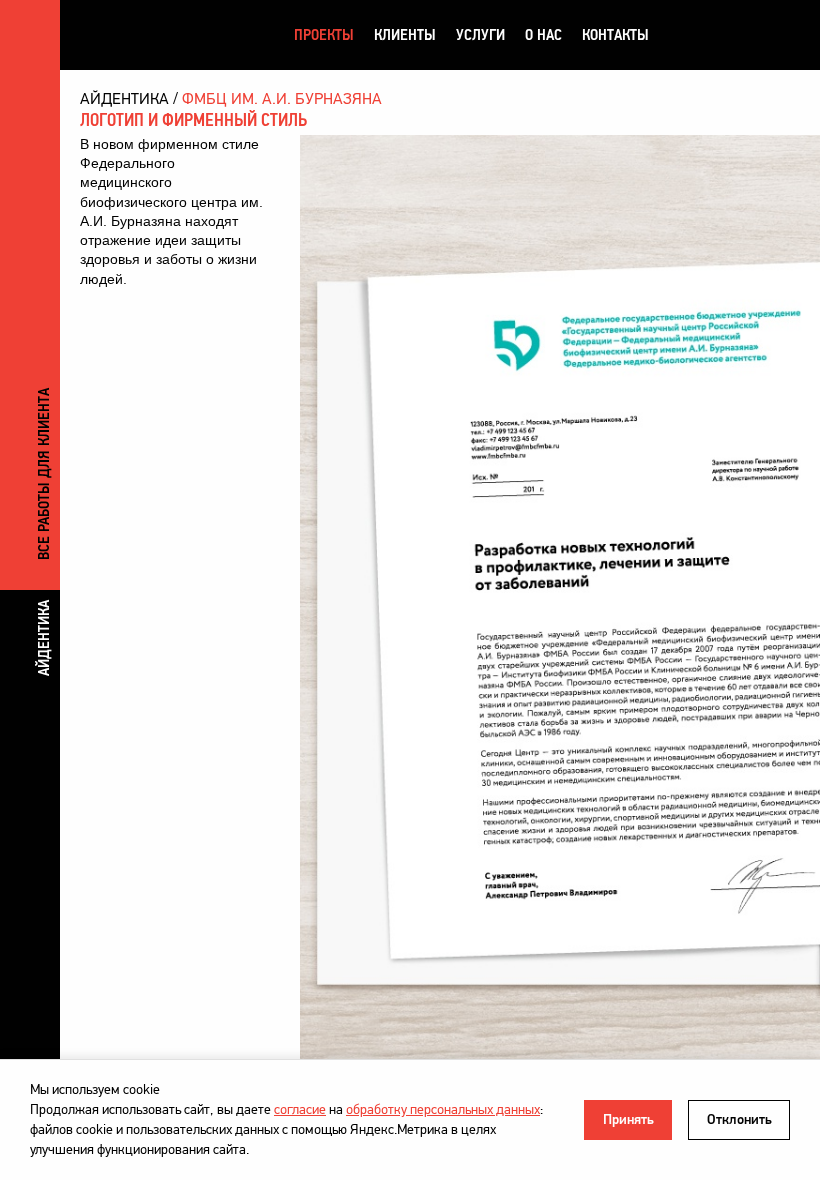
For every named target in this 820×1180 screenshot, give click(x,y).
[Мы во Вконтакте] (685, 35)
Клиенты (405, 34)
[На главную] (174, 34)
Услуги (480, 34)
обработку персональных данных (443, 1109)
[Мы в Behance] (723, 35)
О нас (543, 34)
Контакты (615, 34)
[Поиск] (758, 35)
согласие (300, 1109)
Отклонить (739, 1119)
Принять (628, 1119)
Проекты (324, 34)
